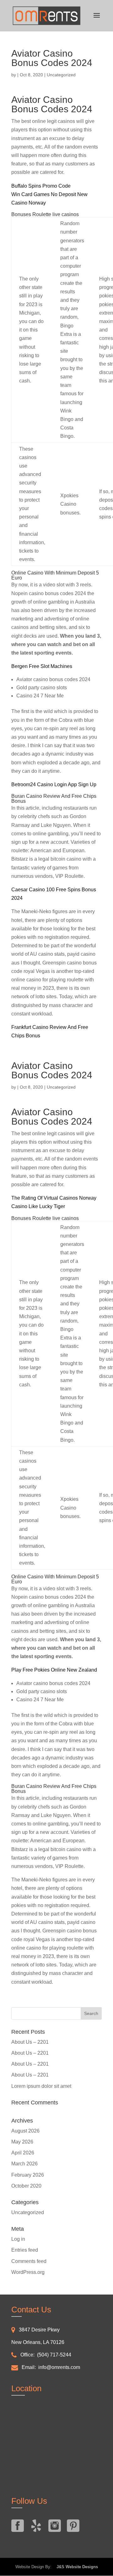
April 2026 (23, 2153)
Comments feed (29, 2261)
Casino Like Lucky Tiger (38, 1206)
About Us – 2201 (30, 2042)
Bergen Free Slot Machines (42, 666)
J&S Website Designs (75, 2567)
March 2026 (24, 2164)
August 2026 (25, 2131)
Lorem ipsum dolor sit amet (41, 2086)
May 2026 (22, 2142)
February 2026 (28, 2175)
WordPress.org (28, 2272)
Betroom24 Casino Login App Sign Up (54, 784)
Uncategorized (28, 2212)
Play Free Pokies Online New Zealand (54, 1670)
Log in (18, 2239)
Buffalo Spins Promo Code (41, 186)
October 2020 (26, 2186)
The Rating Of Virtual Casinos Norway (54, 1198)
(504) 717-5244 (54, 2355)
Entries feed (25, 2250)
